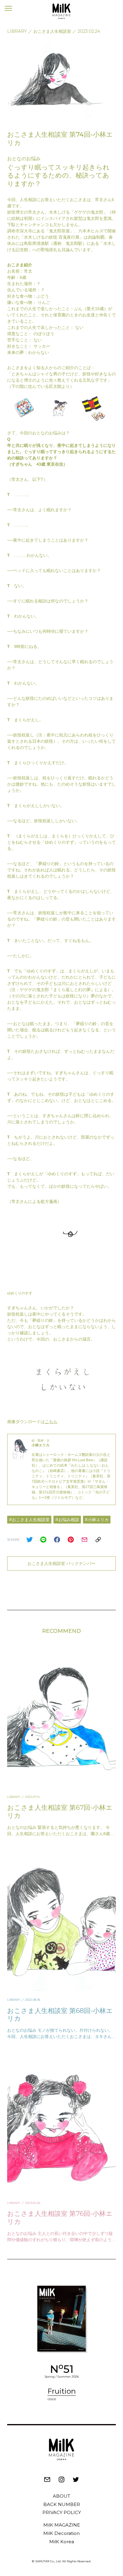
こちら (51, 1422)
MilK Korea (62, 2542)
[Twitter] (30, 1540)
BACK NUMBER (62, 2504)
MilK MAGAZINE (62, 2525)
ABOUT (61, 2496)
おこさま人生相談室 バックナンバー (61, 1563)
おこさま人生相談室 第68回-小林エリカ (60, 2015)
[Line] (43, 1540)
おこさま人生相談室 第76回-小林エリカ (60, 2217)
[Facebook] (57, 1540)
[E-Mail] (84, 1540)
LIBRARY (17, 31)
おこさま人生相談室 (52, 31)
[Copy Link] (98, 1540)
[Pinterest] (71, 1540)
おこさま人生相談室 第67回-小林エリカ (60, 1811)
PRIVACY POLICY (62, 2512)
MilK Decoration (61, 2533)
